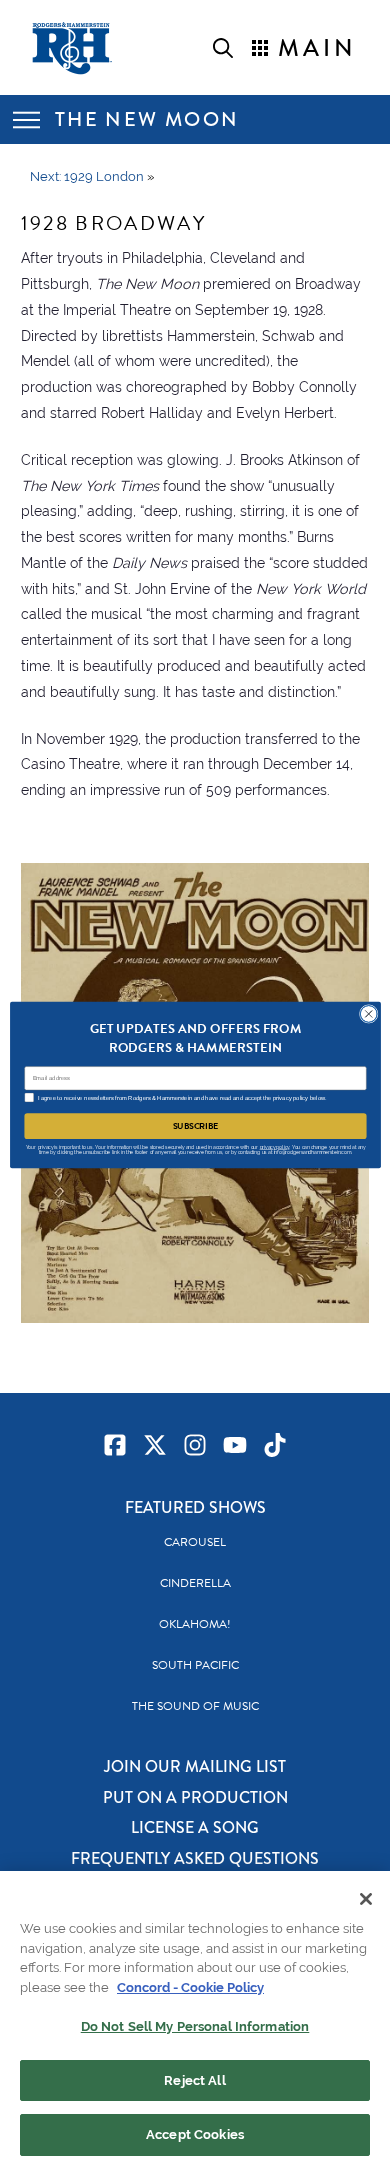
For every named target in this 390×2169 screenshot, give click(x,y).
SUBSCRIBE (195, 1125)
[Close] (366, 1899)
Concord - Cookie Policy (190, 1987)
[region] (195, 2020)
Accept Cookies (195, 2134)
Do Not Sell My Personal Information (195, 2026)
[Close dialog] (368, 1013)
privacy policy (274, 1146)
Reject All (194, 2080)
